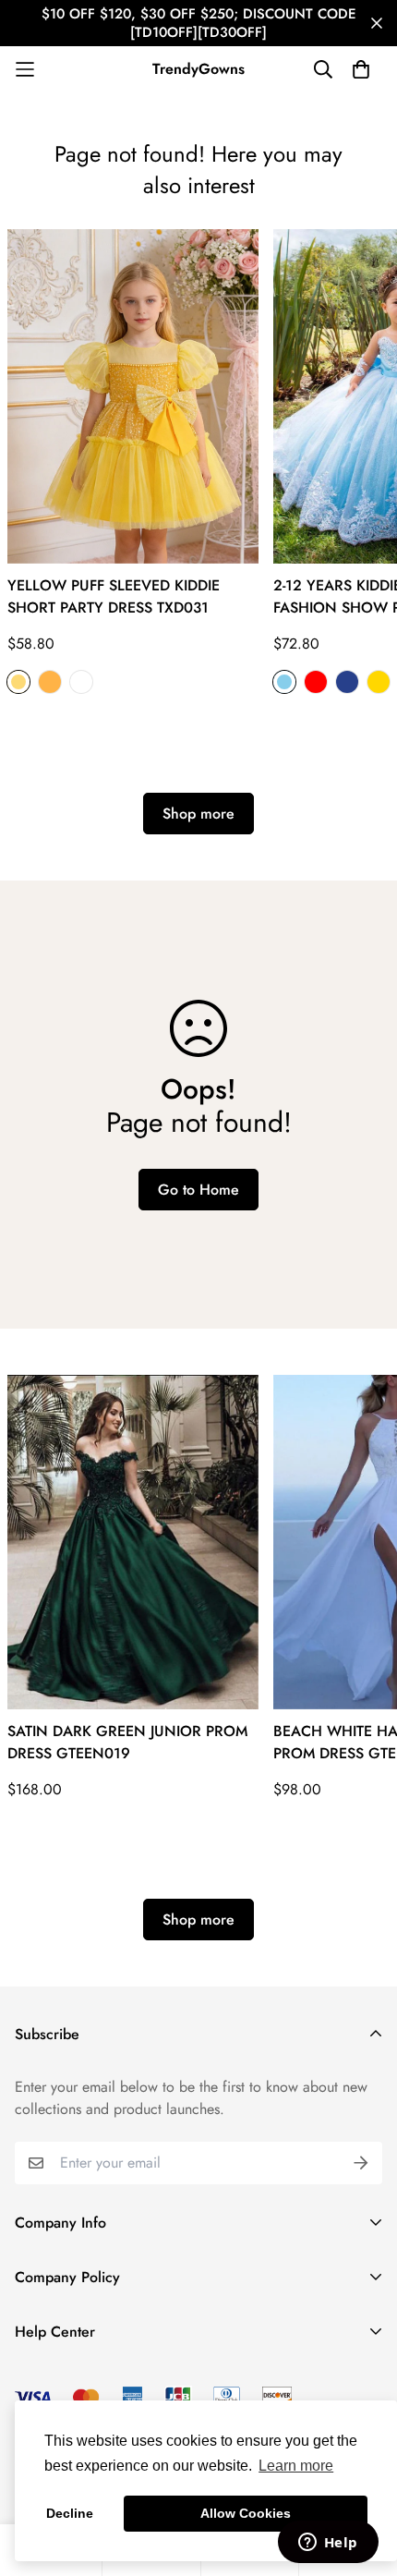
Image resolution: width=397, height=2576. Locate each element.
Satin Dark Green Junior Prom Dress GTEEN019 (127, 1742)
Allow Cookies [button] (246, 2513)
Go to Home (198, 1190)
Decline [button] (70, 2513)
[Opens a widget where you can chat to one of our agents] (328, 2544)
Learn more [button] (296, 2466)
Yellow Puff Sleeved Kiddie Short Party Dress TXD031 (114, 596)
